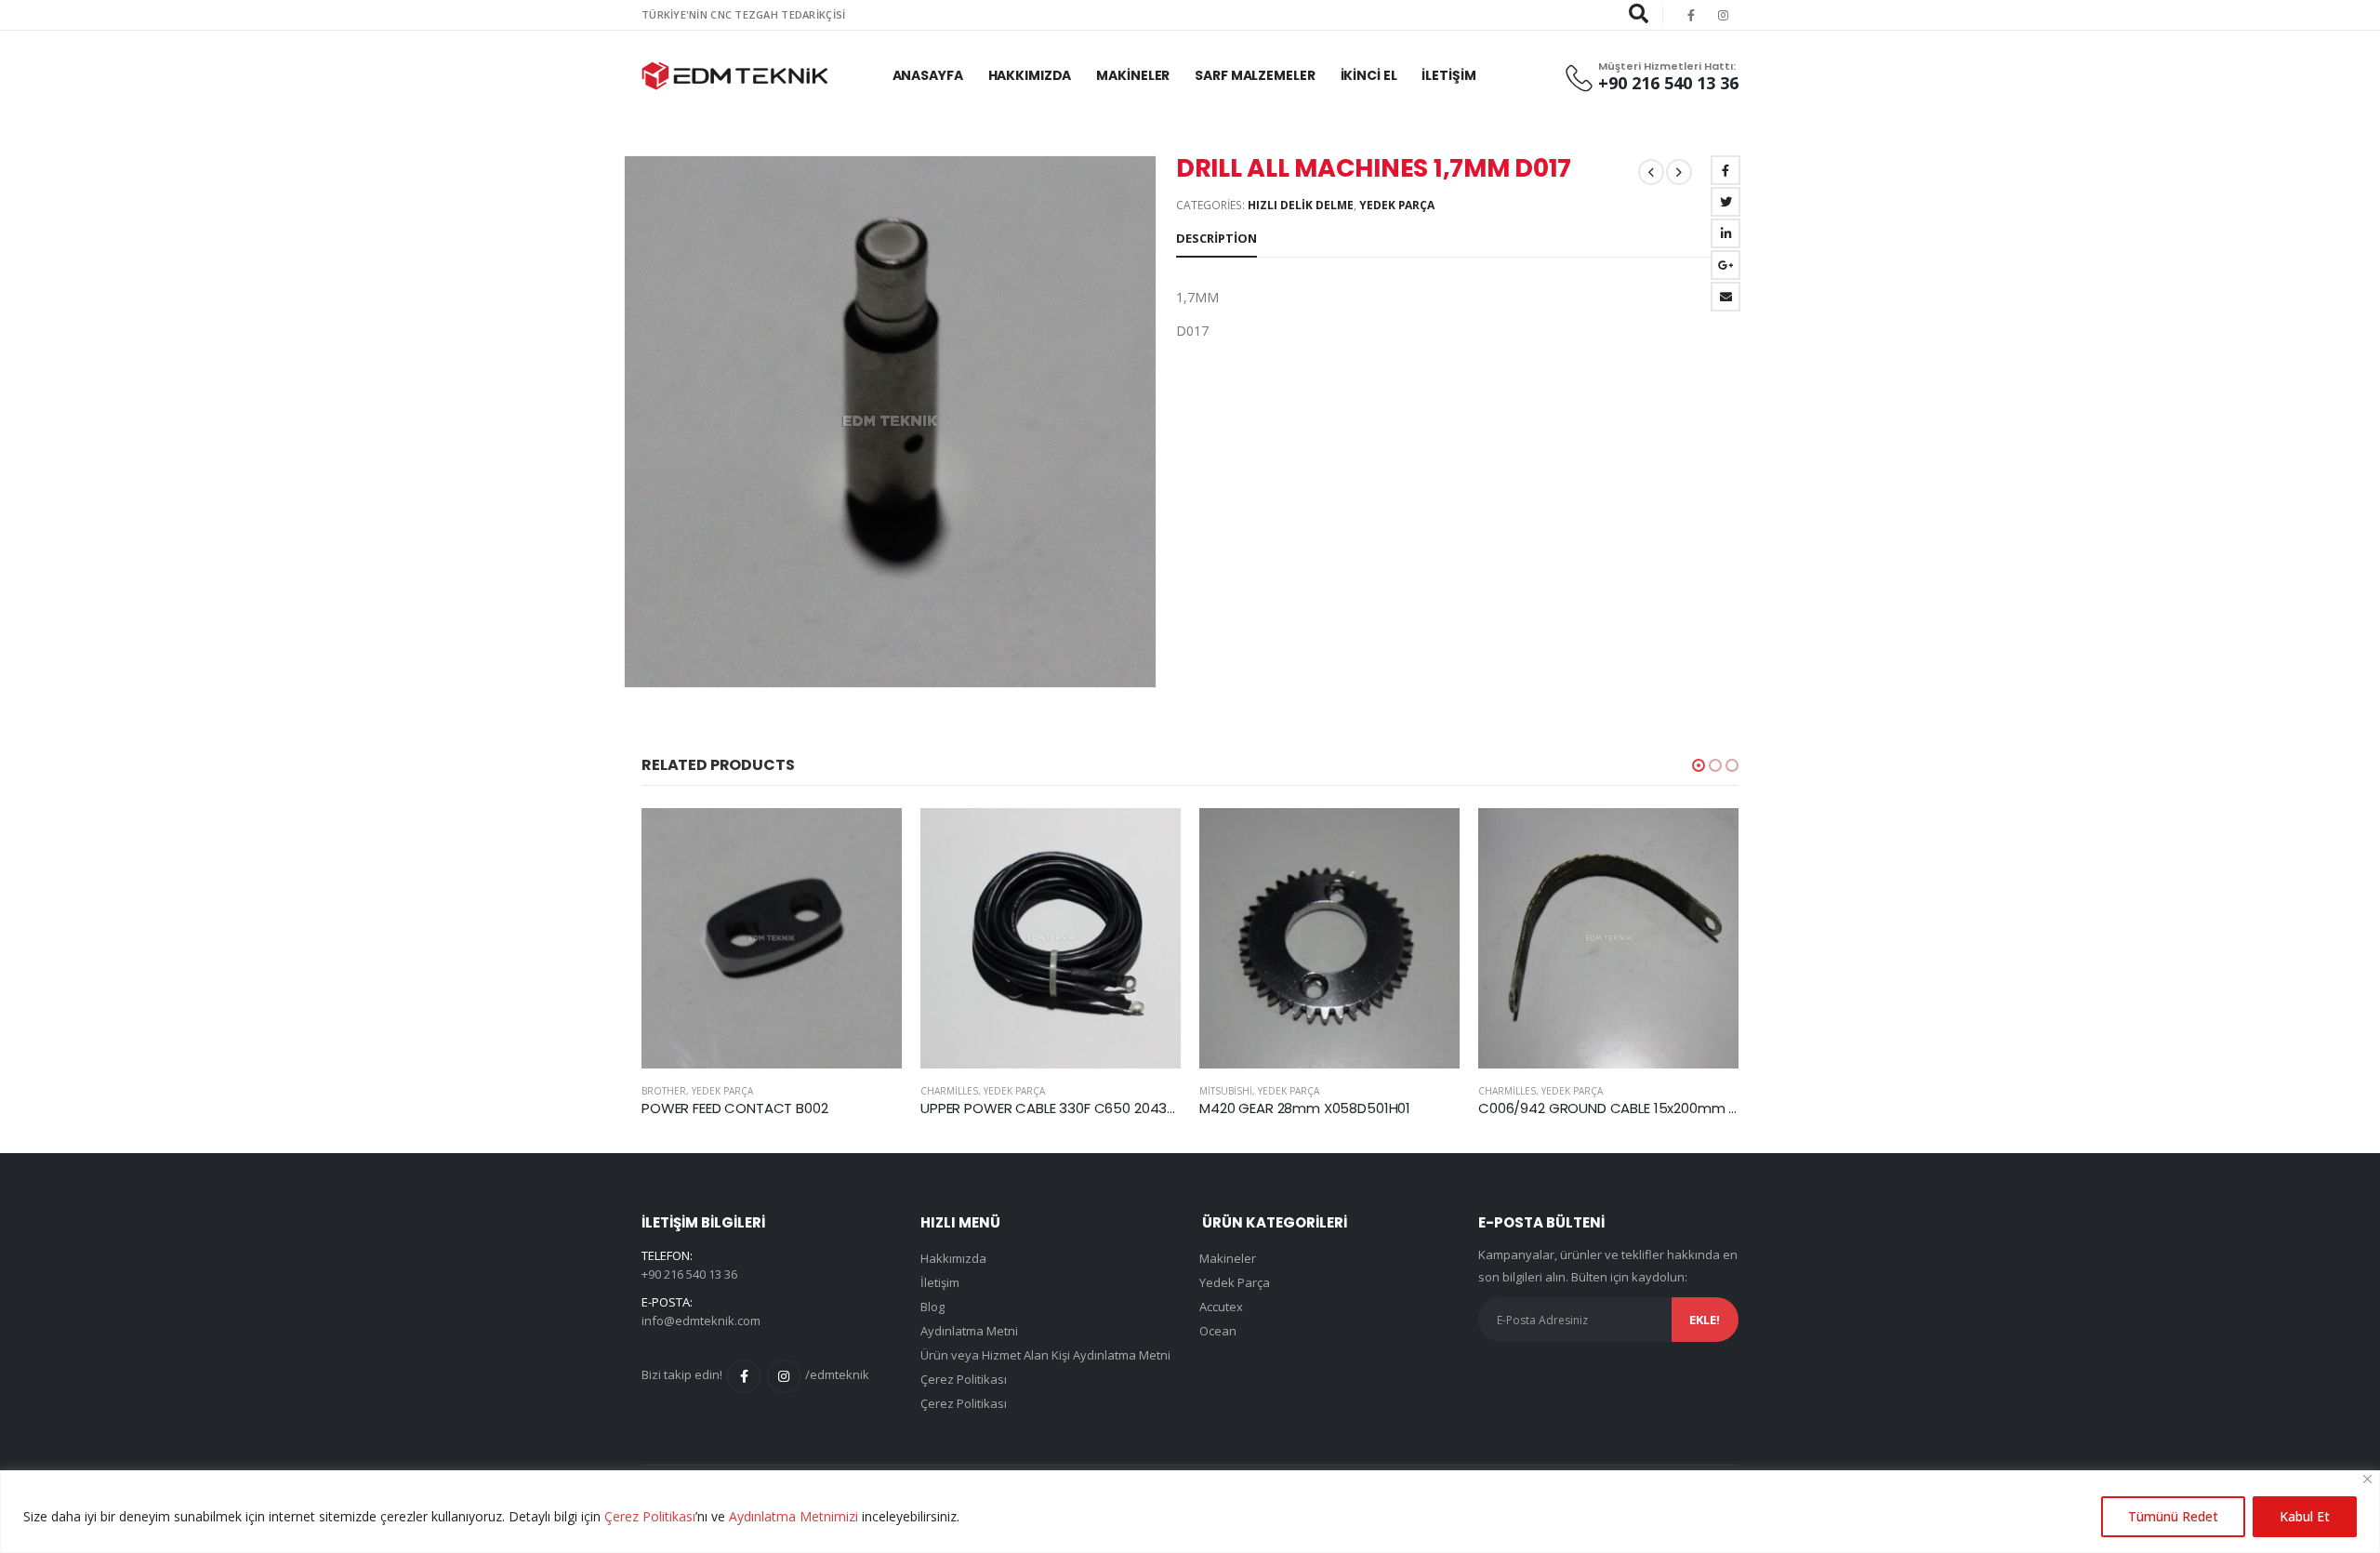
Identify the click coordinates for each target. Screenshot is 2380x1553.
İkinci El (1369, 75)
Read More (871, 839)
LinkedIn (1725, 233)
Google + (1725, 265)
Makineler (1133, 75)
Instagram (784, 1376)
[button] (1699, 765)
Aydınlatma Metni (969, 1331)
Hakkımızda (1030, 75)
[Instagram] (1724, 15)
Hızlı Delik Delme (1301, 205)
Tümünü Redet (2173, 1516)
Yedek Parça (1397, 205)
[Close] (2367, 1479)
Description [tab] (1216, 238)
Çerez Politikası (650, 1516)
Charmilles (670, 1091)
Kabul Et (2305, 1516)
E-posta (1725, 297)
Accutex (1221, 1307)
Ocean (1218, 1331)
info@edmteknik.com (701, 1321)
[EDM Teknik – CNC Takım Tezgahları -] (734, 76)
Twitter (1725, 202)
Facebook (1725, 170)
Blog (932, 1307)
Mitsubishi (947, 1091)
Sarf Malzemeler (1255, 75)
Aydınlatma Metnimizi (793, 1516)
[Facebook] (1691, 15)
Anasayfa (928, 75)
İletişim (1448, 75)
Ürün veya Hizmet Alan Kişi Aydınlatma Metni (1045, 1355)
